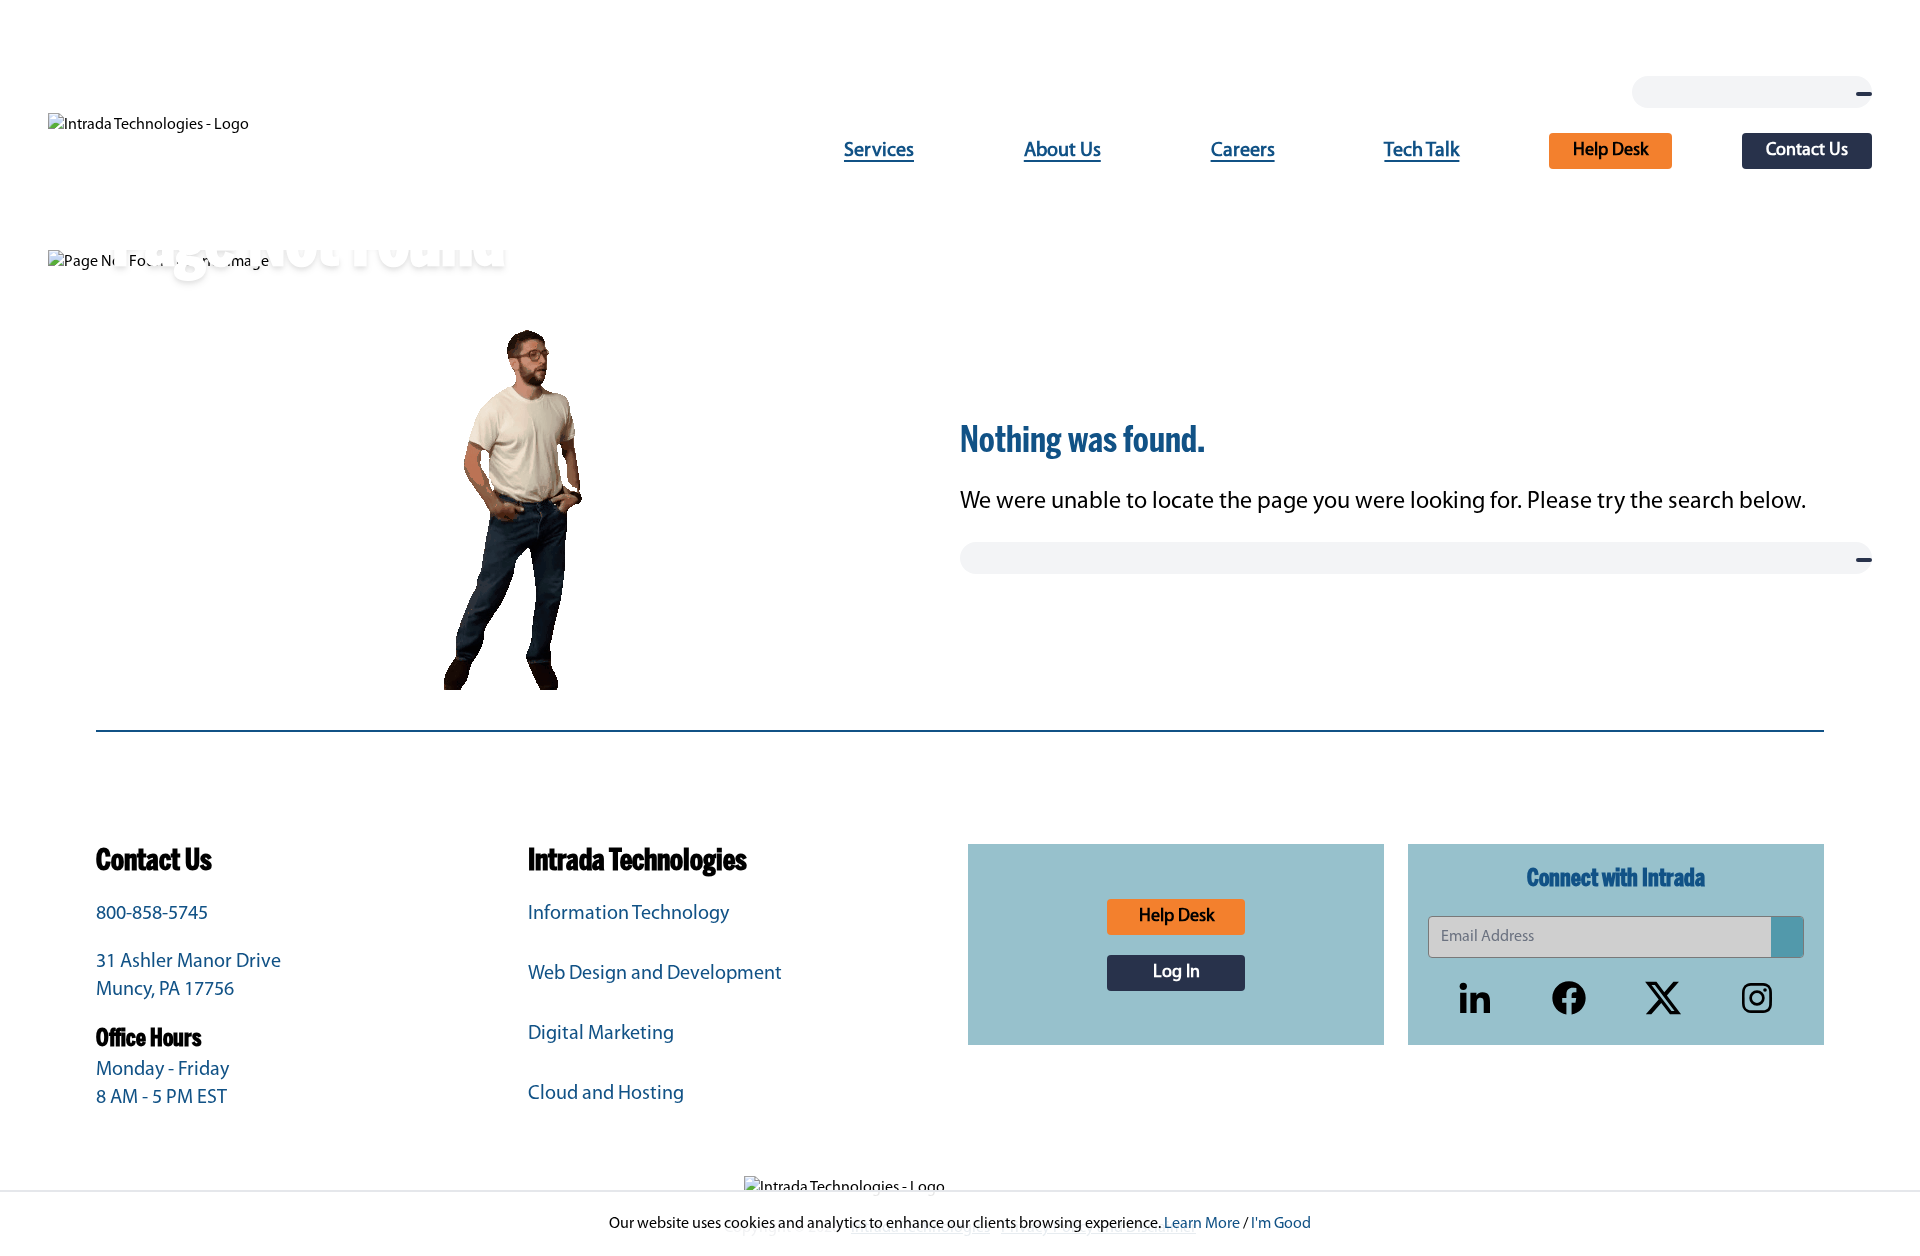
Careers (1243, 151)
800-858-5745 (152, 914)
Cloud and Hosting (606, 1094)
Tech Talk (1421, 151)
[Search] (1864, 94)
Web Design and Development (655, 974)
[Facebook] (1569, 998)
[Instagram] (1757, 998)
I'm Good (1281, 1224)
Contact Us (1807, 151)
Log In (1176, 973)
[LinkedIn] (1475, 998)
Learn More (1202, 1224)
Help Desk (1610, 151)
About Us (1062, 151)
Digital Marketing (601, 1034)
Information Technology (628, 914)
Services (879, 151)
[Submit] (1787, 937)
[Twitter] (1663, 998)
